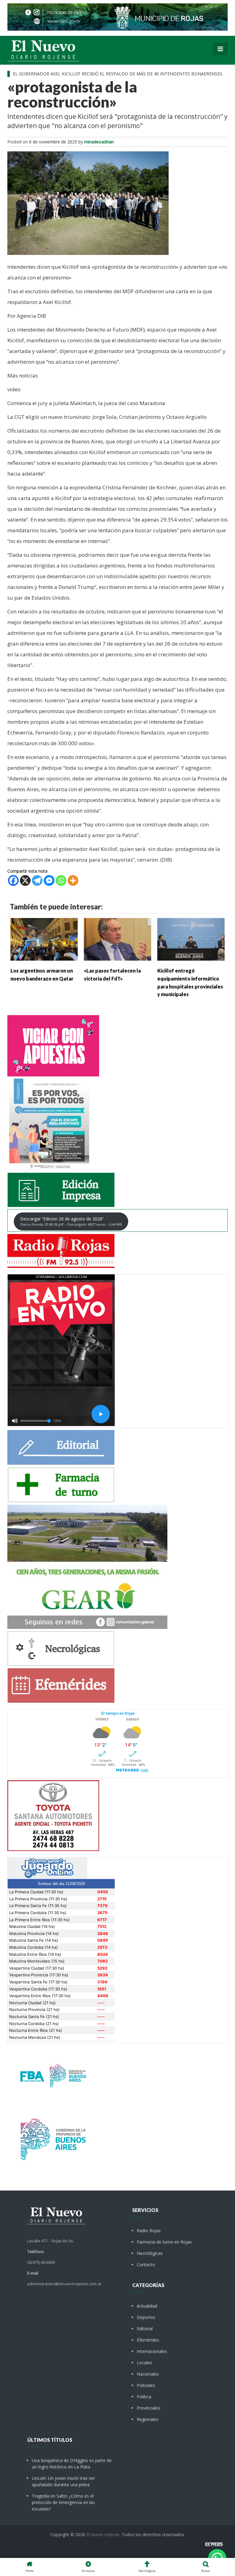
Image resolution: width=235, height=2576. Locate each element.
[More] (73, 880)
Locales (144, 2363)
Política (144, 2397)
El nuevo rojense (103, 2534)
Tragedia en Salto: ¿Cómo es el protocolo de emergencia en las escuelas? (63, 2502)
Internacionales (152, 2351)
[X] (25, 880)
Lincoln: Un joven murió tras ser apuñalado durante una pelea (63, 2481)
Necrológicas (150, 2253)
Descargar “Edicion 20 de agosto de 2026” (71, 1221)
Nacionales (148, 2374)
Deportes (146, 2317)
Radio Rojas (149, 2231)
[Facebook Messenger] (49, 880)
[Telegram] (37, 880)
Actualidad (147, 2306)
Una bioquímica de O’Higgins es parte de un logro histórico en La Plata (72, 2464)
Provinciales (149, 2408)
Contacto (146, 2265)
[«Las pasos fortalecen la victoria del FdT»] (117, 939)
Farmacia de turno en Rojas (164, 2242)
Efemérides (148, 2340)
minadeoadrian (99, 142)
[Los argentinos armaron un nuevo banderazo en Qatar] (44, 939)
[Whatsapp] (61, 880)
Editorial (145, 2329)
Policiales (146, 2385)
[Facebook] (13, 880)
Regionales (148, 2419)
